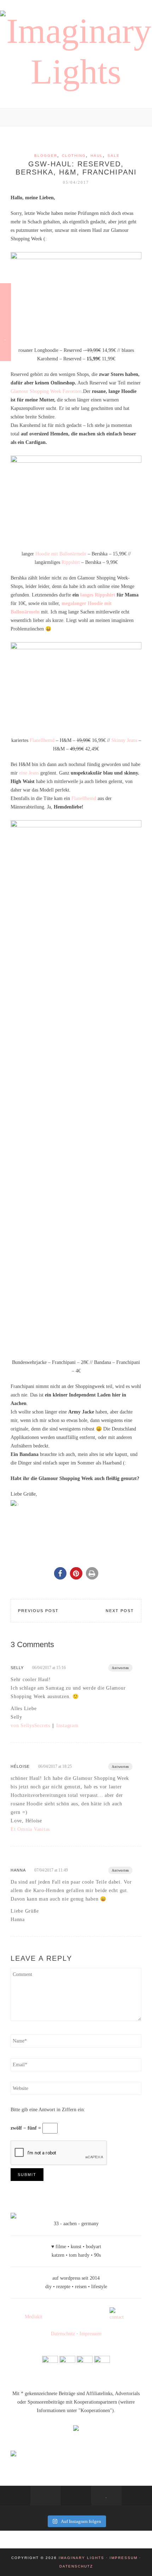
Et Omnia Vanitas (30, 1829)
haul (97, 156)
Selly (17, 1668)
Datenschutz (63, 2334)
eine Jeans (29, 773)
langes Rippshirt (98, 595)
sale (114, 156)
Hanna (18, 1870)
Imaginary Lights (81, 2558)
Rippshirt (71, 562)
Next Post (120, 1611)
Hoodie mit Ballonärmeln (61, 554)
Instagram (67, 1726)
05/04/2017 (76, 182)
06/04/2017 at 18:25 (55, 1766)
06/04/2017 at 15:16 (49, 1668)
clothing (74, 156)
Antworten (120, 1668)
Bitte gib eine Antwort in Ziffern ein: (48, 2110)
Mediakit (34, 2317)
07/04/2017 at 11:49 (51, 1870)
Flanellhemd (42, 740)
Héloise (20, 1766)
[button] (60, 1573)
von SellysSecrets (30, 1726)
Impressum (90, 2334)
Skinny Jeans (124, 740)
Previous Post (38, 1611)
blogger (46, 156)
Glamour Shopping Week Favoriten (46, 391)
